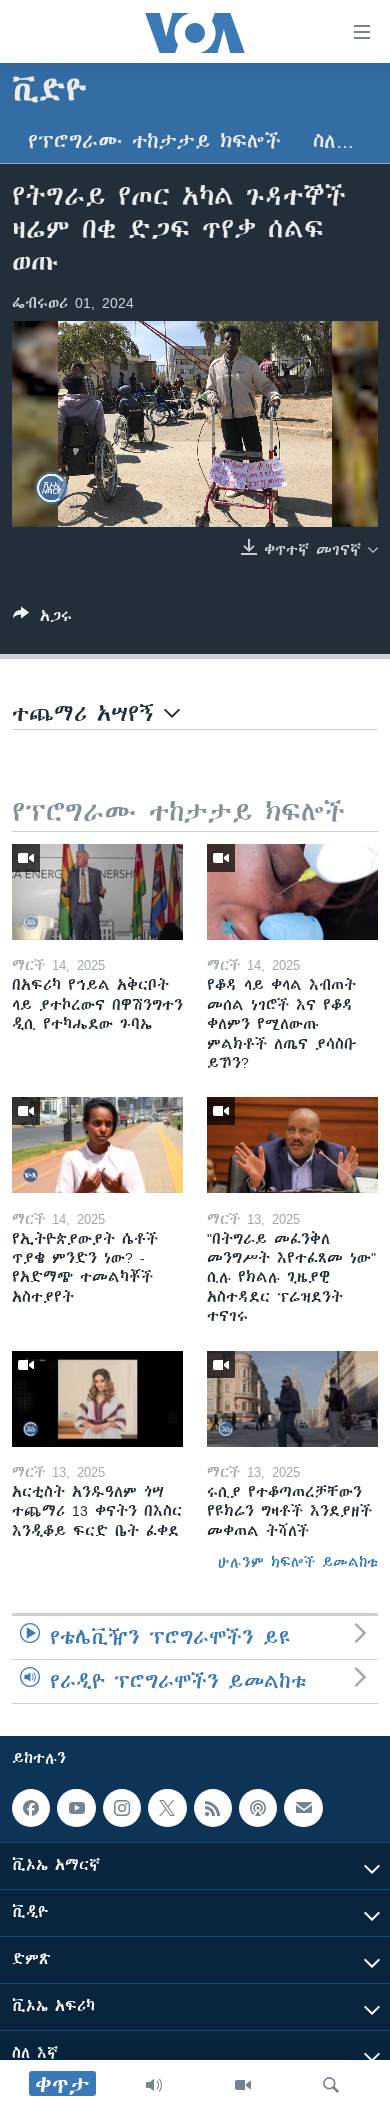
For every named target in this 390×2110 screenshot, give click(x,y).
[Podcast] (258, 1808)
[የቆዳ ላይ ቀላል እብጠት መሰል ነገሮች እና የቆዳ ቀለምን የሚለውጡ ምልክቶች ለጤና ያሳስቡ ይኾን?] (292, 892)
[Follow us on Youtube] (76, 1808)
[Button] (42, 619)
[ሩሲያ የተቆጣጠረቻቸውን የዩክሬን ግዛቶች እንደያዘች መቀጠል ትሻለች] (292, 1399)
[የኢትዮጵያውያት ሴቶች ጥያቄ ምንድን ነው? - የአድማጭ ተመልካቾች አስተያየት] (97, 1145)
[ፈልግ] (331, 2085)
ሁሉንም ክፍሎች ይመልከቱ (298, 1562)
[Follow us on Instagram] (122, 1808)
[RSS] (213, 1808)
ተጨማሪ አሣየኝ (88, 713)
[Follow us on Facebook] (31, 1808)
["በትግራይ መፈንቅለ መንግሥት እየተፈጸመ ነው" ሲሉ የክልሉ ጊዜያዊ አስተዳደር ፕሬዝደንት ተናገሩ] (292, 1145)
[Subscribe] (303, 1808)
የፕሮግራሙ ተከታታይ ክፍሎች (154, 141)
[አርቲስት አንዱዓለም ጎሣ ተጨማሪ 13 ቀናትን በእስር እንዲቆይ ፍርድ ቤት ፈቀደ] (97, 1399)
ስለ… (333, 141)
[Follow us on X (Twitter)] (167, 1808)
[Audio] (154, 2085)
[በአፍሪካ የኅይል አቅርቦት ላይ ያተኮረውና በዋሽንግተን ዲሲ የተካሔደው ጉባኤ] (97, 892)
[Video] (243, 2085)
